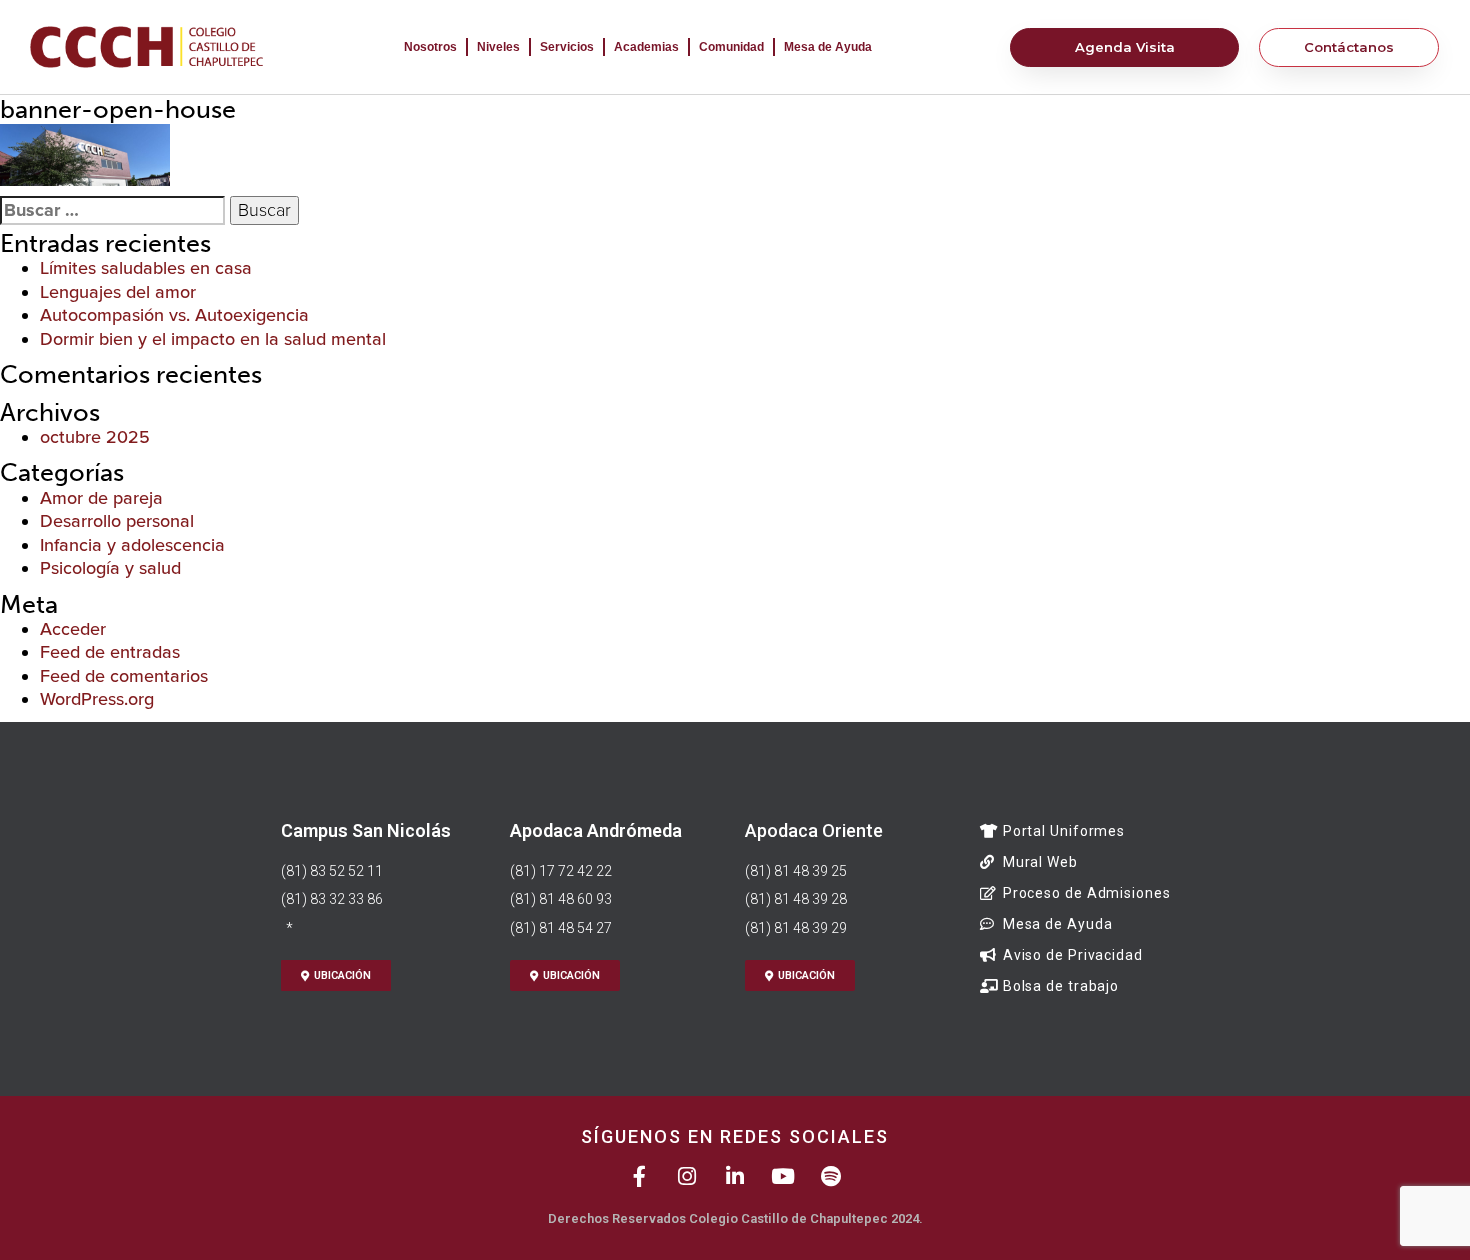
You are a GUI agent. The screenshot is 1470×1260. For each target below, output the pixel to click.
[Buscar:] (112, 210)
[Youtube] (783, 1176)
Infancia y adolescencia (132, 545)
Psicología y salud (110, 568)
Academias (646, 47)
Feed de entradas (110, 652)
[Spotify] (831, 1176)
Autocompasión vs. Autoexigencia (174, 315)
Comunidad (731, 47)
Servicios (567, 47)
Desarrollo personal (117, 521)
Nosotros (430, 47)
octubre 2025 (95, 437)
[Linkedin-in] (735, 1176)
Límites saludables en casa (146, 268)
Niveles (498, 47)
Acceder (73, 629)
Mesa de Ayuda (828, 47)
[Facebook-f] (639, 1176)
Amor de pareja (101, 498)
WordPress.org (97, 699)
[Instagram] (687, 1176)
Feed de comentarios (124, 676)
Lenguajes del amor (118, 292)
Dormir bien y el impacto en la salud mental (213, 339)
